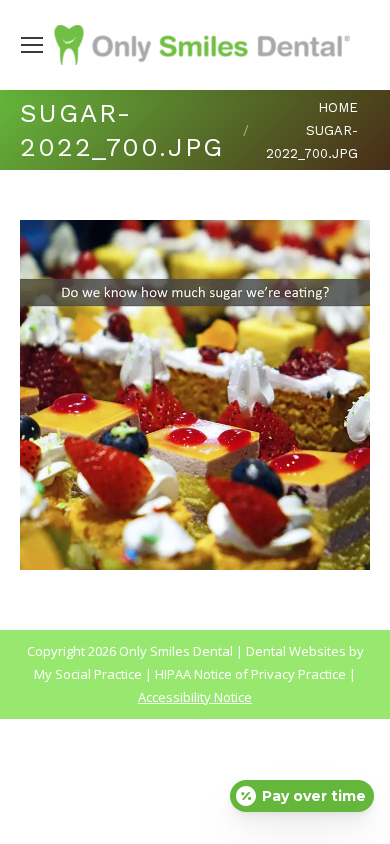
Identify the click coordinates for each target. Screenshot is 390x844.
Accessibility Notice (195, 697)
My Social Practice (88, 674)
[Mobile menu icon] (32, 45)
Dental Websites (296, 651)
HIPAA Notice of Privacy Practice (250, 674)
